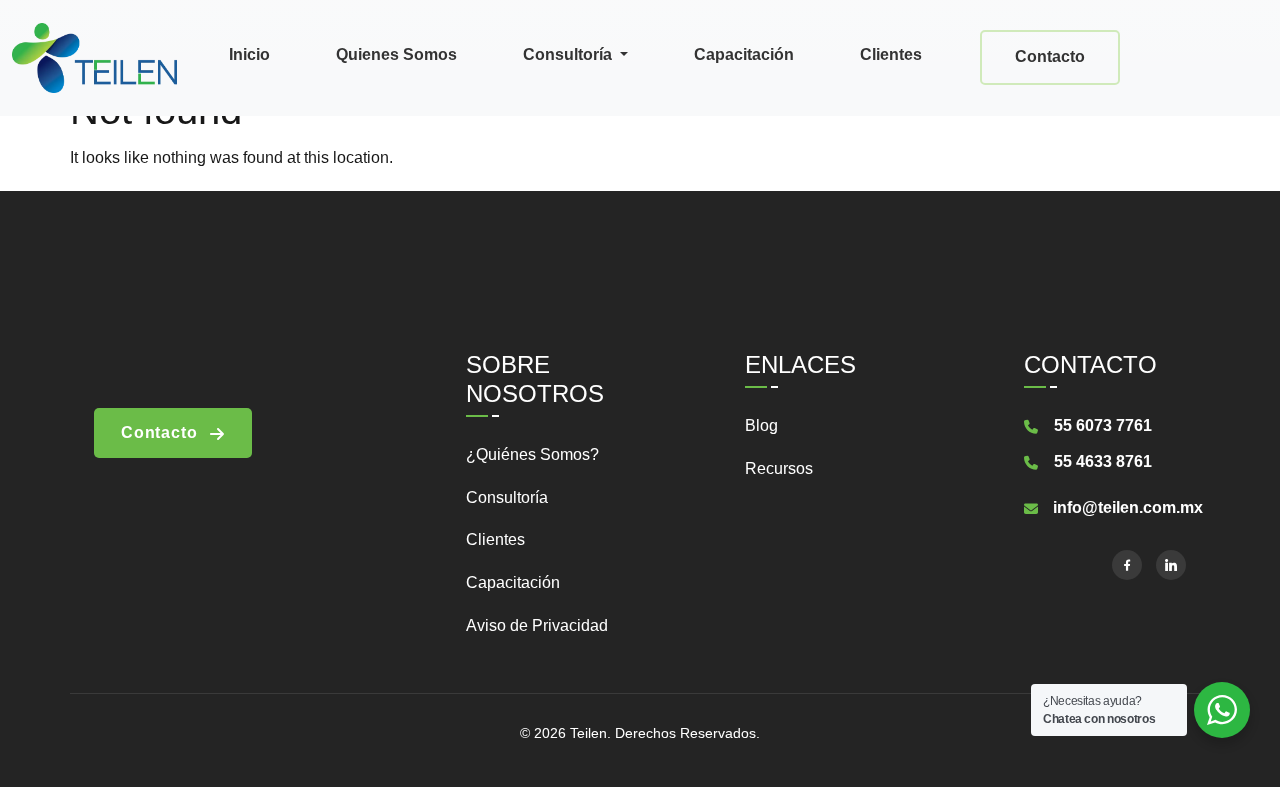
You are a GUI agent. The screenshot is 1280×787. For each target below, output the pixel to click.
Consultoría (569, 54)
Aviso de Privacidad (537, 625)
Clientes (891, 54)
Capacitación (744, 54)
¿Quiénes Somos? (532, 454)
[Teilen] (94, 56)
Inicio (249, 54)
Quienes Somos (396, 54)
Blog (761, 425)
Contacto (1050, 56)
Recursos (779, 468)
